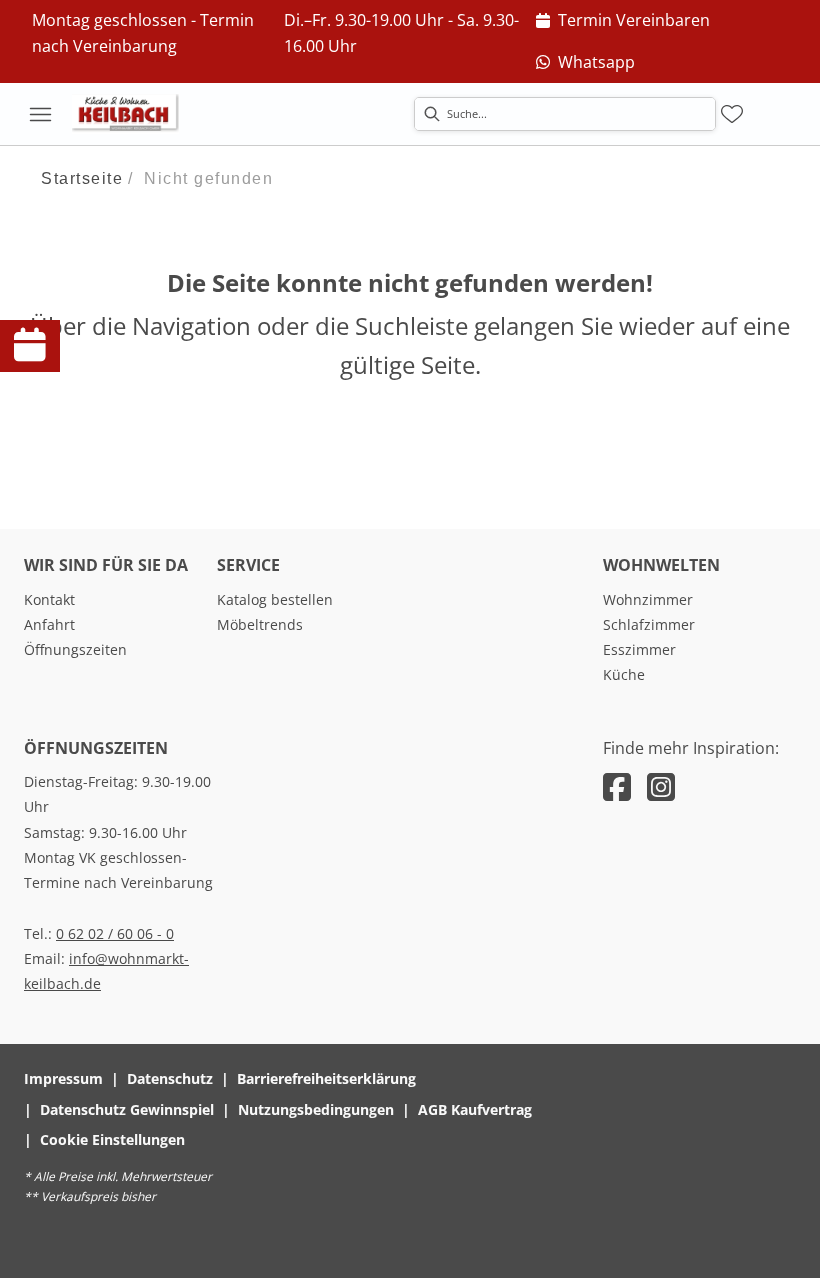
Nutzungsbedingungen (316, 1109)
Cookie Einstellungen (112, 1139)
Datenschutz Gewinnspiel (127, 1109)
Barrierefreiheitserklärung (326, 1078)
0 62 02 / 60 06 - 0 (115, 933)
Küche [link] (624, 674)
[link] (623, 21)
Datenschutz (170, 1078)
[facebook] (617, 786)
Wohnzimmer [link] (648, 599)
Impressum (63, 1078)
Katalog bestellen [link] (275, 599)
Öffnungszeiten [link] (75, 649)
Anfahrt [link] (49, 624)
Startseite (82, 178)
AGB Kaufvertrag (475, 1109)
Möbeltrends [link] (260, 624)
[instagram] (661, 786)
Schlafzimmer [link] (649, 624)
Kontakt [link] (49, 599)
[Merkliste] (732, 114)
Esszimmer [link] (639, 649)
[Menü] (40, 114)
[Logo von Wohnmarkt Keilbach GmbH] (132, 114)
